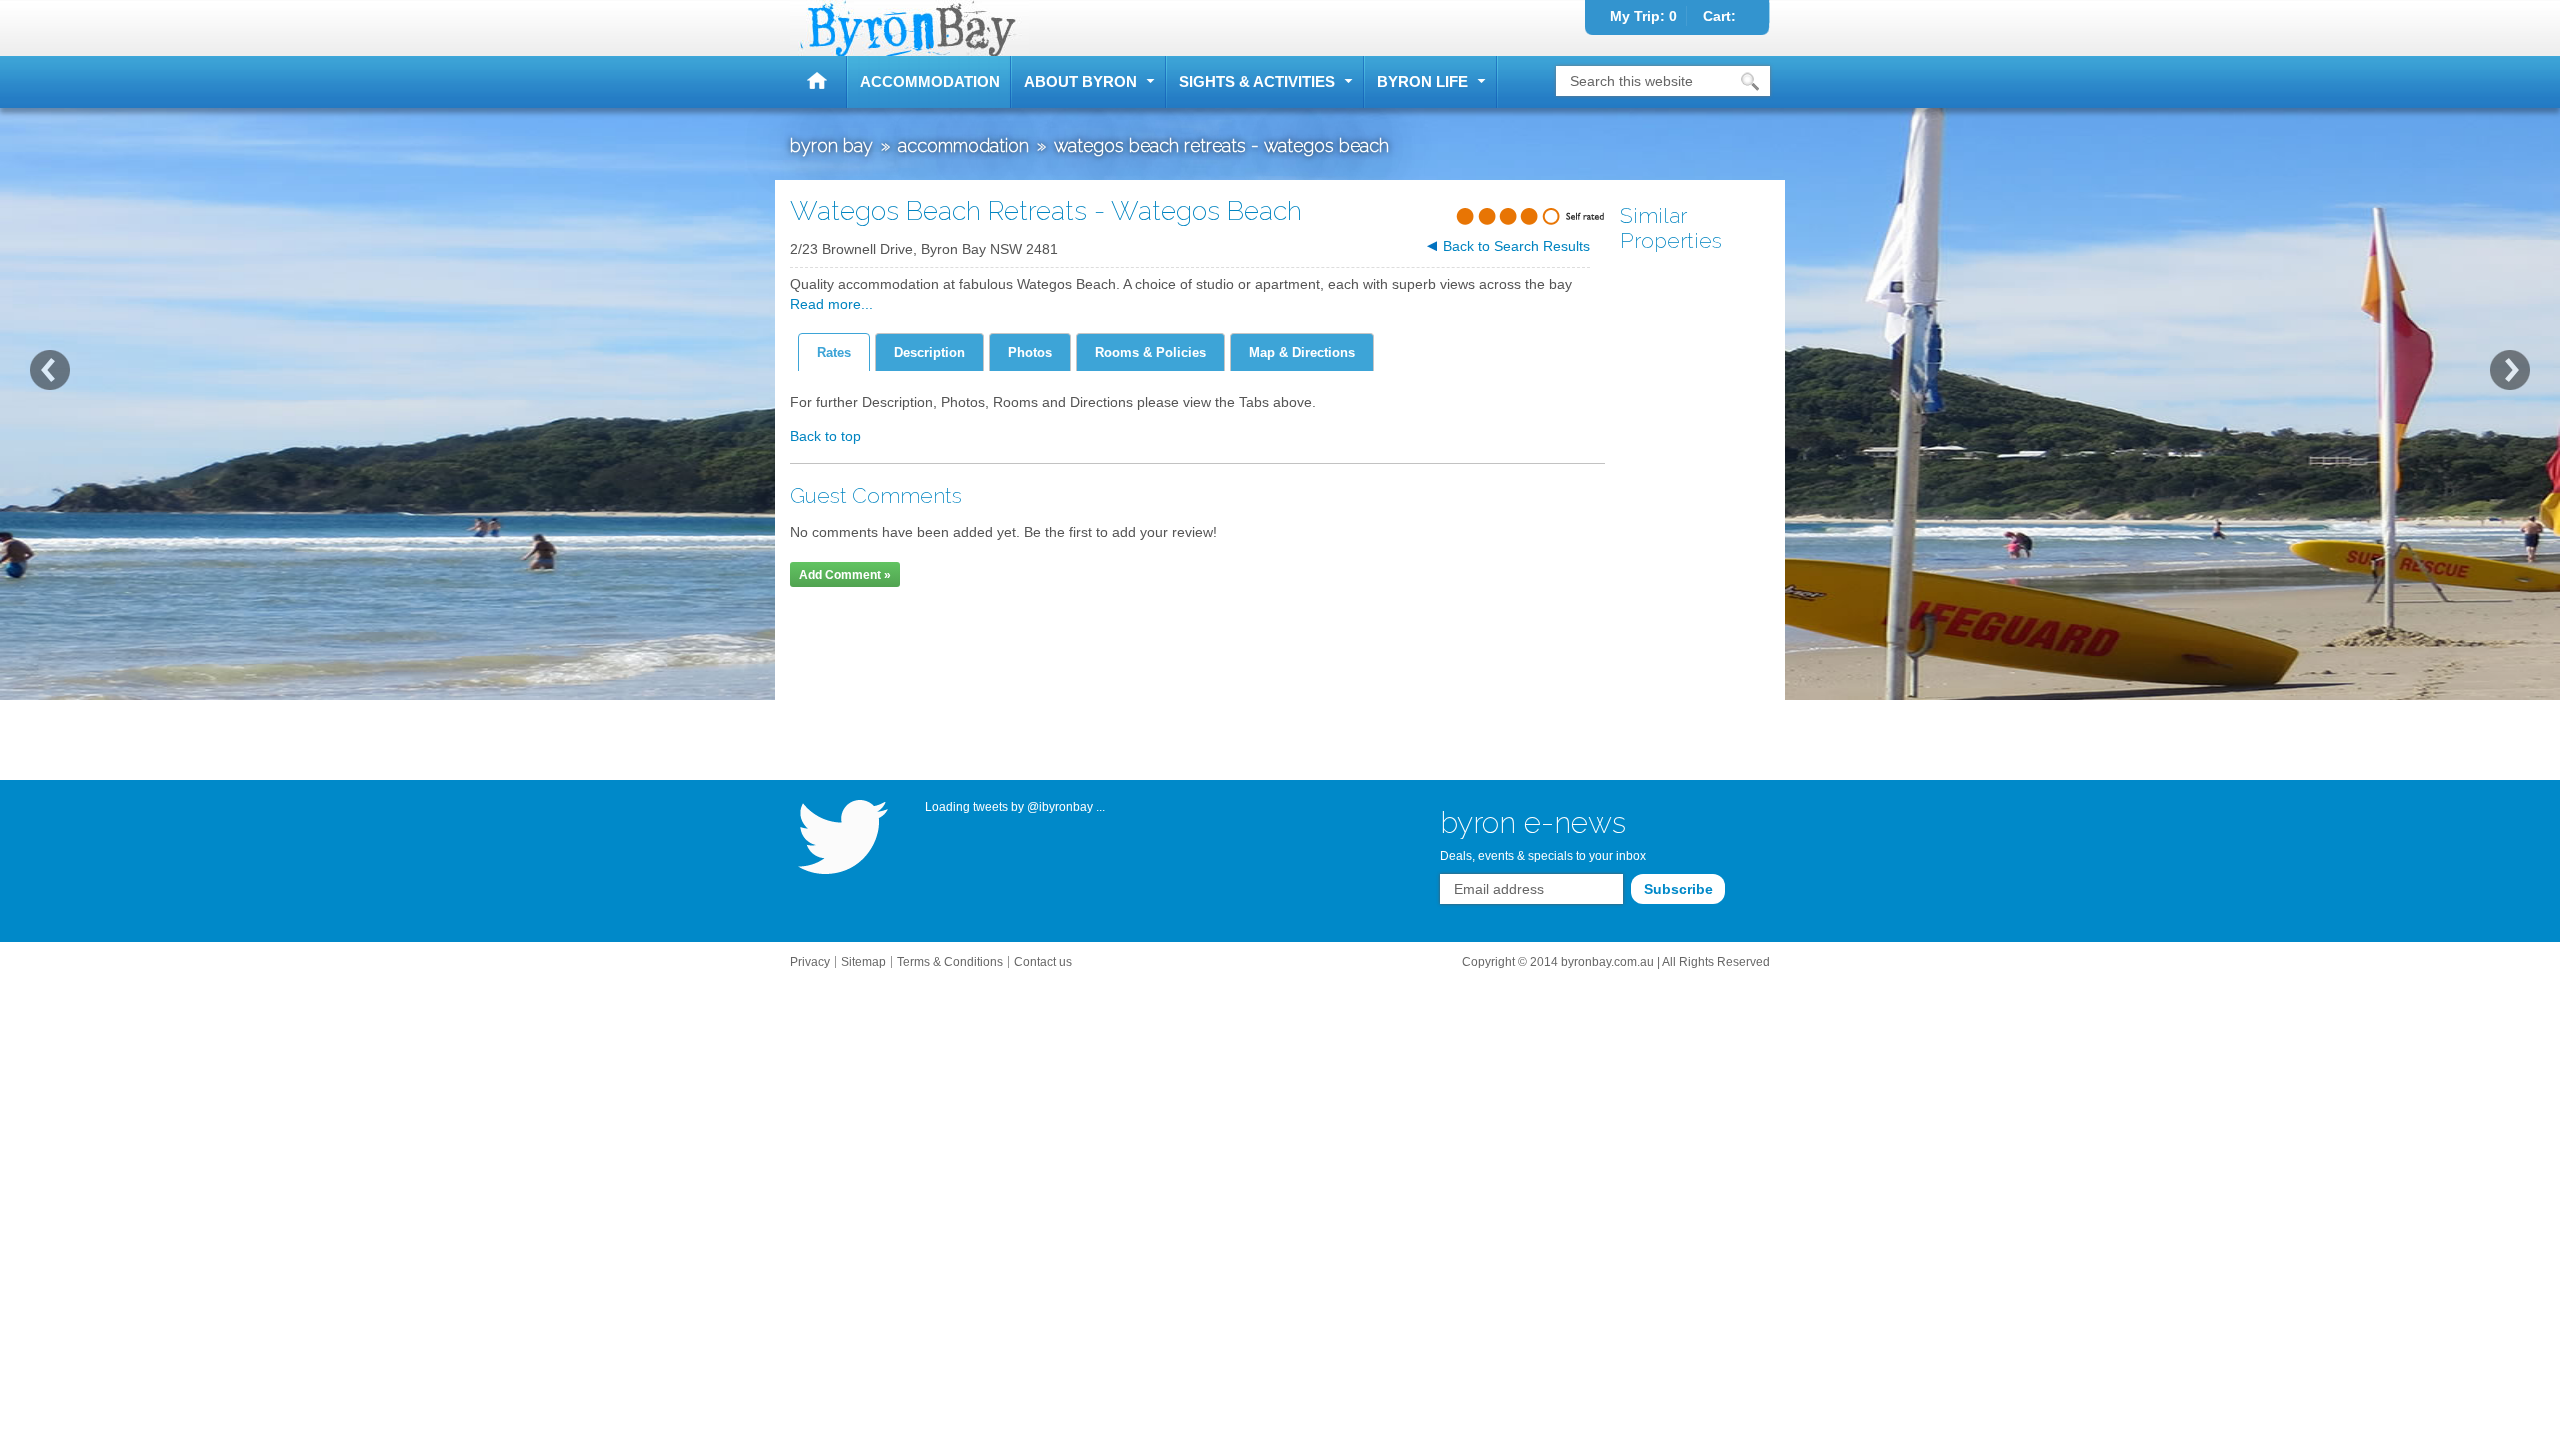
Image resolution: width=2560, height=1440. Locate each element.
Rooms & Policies (1150, 352)
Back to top (825, 436)
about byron (1080, 81)
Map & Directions (1302, 352)
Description (929, 352)
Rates (834, 352)
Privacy (810, 962)
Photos (1030, 352)
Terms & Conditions (950, 962)
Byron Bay (819, 82)
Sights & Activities (1257, 81)
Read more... (831, 304)
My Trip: (1643, 16)
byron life (1422, 81)
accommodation (930, 81)
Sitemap (863, 962)
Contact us (1043, 962)
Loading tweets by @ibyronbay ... (1015, 807)
